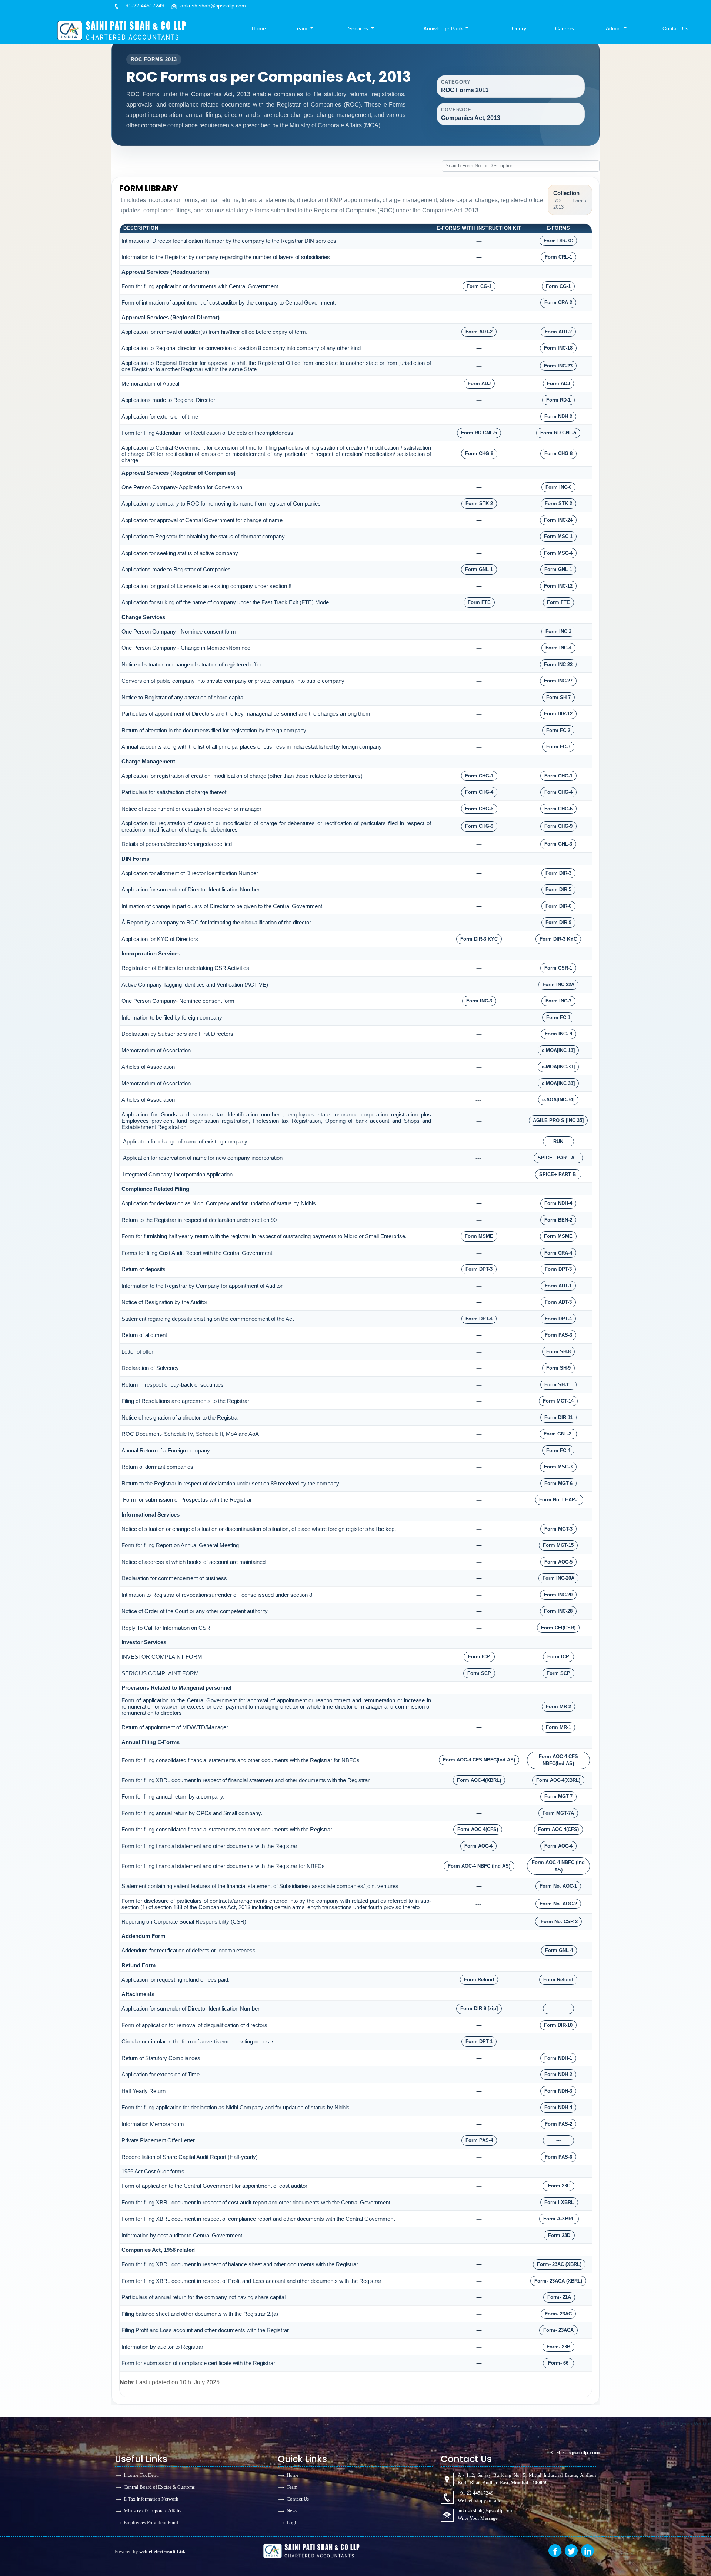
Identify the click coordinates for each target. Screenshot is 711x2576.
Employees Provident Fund (151, 2523)
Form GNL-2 (558, 1434)
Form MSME (479, 1236)
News (292, 2511)
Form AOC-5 (558, 1562)
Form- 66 (558, 2363)
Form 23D (559, 2235)
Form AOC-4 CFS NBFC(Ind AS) (479, 1760)
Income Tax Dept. (141, 2475)
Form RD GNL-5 (479, 433)
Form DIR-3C (558, 241)
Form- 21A (559, 2297)
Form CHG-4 (479, 792)
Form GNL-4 (559, 1950)
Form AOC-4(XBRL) (479, 1780)
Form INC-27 (558, 681)
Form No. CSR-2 (558, 1922)
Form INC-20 (558, 1595)
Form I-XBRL (559, 2202)
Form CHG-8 (479, 454)
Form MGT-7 (558, 1796)
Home (259, 28)
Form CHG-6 (479, 809)
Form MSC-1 (558, 536)
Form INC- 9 (558, 1034)
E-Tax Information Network (151, 2499)
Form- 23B (558, 2347)
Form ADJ (479, 384)
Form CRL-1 (558, 257)
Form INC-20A (558, 1578)
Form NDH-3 (558, 2091)
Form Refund (479, 1980)
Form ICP (479, 1657)
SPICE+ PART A (558, 1158)
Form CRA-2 (558, 303)
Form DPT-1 (479, 2041)
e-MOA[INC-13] (558, 1050)
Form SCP (479, 1673)
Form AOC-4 (478, 1846)
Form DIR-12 (558, 714)
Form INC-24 (558, 520)
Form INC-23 (558, 366)
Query (519, 28)
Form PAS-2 (558, 2124)
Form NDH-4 (558, 1203)
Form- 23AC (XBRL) (559, 2264)
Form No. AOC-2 (558, 1904)
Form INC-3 (558, 632)
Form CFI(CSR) (558, 1628)
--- (558, 2009)
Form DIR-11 (558, 1418)
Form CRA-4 (558, 1253)
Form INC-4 (558, 648)
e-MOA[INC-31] (558, 1067)
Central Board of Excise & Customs (159, 2487)
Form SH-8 (558, 1352)
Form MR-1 (558, 1727)
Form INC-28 (558, 1611)
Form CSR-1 (558, 968)
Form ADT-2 (479, 332)
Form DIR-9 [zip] (479, 2009)
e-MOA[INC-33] (558, 1083)
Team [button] (302, 28)
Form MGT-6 (558, 1483)
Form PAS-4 (479, 2140)
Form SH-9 (558, 1368)
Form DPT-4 (479, 1319)
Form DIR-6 (558, 906)
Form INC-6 (558, 487)
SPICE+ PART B (558, 1174)
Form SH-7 (558, 697)
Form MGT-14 (558, 1401)
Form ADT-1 (558, 1286)
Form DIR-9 (558, 922)
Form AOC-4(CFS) (478, 1829)
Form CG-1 (479, 286)
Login (293, 2523)
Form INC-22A (558, 985)
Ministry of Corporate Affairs (153, 2511)
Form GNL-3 (558, 844)
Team (292, 2487)
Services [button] (359, 28)
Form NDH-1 (558, 2058)
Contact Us (675, 28)
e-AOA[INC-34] (558, 1100)
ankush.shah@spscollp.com (213, 6)
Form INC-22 (558, 664)
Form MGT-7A (558, 1813)
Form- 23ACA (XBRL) (558, 2281)
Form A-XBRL (559, 2219)
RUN (558, 1141)
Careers (565, 28)
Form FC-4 (558, 1450)
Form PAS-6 (558, 2157)
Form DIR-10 (558, 2025)
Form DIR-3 (558, 873)
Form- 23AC (558, 2314)
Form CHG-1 (479, 776)
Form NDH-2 (558, 417)
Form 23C (558, 2186)
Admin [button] (614, 28)
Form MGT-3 (558, 1529)
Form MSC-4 (558, 553)
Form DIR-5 (558, 889)
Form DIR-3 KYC (479, 939)
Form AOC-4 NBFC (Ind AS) (479, 1866)
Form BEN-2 (558, 1220)
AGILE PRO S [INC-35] (558, 1120)
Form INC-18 (558, 348)
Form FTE (479, 602)
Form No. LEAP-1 (559, 1500)
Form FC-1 (558, 1017)
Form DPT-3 (479, 1269)
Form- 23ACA (558, 2330)
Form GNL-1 (479, 569)
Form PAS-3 (558, 1335)
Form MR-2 (558, 1707)
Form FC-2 (558, 730)
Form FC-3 (558, 747)
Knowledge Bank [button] (444, 28)
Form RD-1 (558, 400)
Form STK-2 (479, 503)
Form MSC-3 (558, 1467)
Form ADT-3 (558, 1302)
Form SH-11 (558, 1385)
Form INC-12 (558, 586)
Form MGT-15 (558, 1545)
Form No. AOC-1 (558, 1886)
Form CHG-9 (479, 826)
